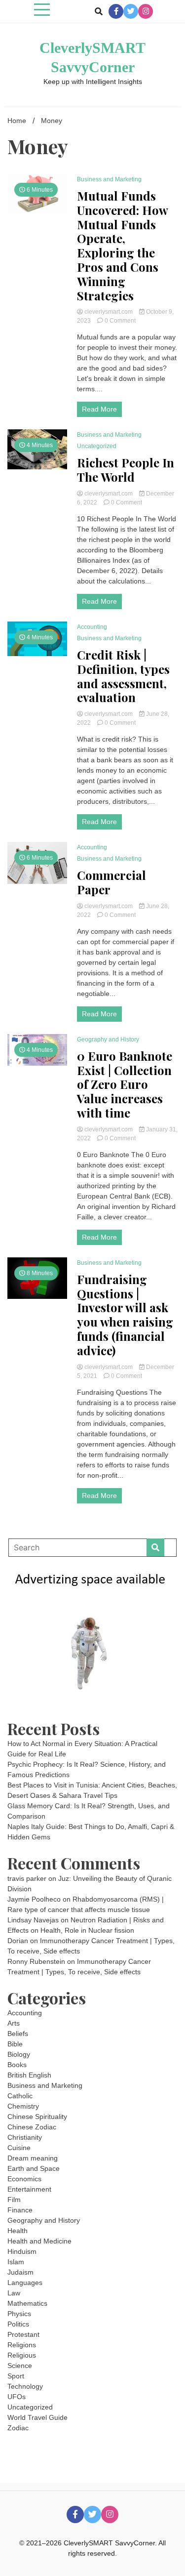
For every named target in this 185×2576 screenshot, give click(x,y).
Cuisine (19, 2148)
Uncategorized (97, 446)
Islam (16, 2262)
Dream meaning (33, 2158)
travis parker (27, 1878)
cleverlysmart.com (109, 312)
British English (29, 2075)
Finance (20, 2210)
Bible (15, 2044)
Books (17, 2065)
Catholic (20, 2096)
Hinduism (22, 2251)
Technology (25, 2386)
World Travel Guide (37, 2417)
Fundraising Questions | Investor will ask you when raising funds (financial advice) (125, 1315)
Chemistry (23, 2106)
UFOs (17, 2397)
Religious (22, 2355)
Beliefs (18, 2034)
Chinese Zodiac (32, 2127)
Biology (19, 2054)
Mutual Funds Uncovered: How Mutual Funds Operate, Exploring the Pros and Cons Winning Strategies (122, 246)
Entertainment (29, 2189)
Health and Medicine (39, 2241)
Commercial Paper (111, 882)
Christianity (25, 2137)
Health (18, 2231)
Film (14, 2200)
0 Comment (120, 321)
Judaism (20, 2272)
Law (14, 2293)
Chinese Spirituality (37, 2117)
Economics (24, 2179)
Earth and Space (34, 2168)
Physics (19, 2314)
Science (20, 2366)
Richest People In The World (126, 470)
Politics (18, 2324)
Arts (14, 2023)
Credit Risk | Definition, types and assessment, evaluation (123, 676)
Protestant (23, 2334)
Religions (22, 2345)
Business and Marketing (109, 179)
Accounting (92, 627)
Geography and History (108, 1039)
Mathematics (27, 2303)
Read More (99, 409)
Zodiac (18, 2428)
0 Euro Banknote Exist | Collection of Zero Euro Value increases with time (125, 1084)
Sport (16, 2376)
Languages (25, 2283)
